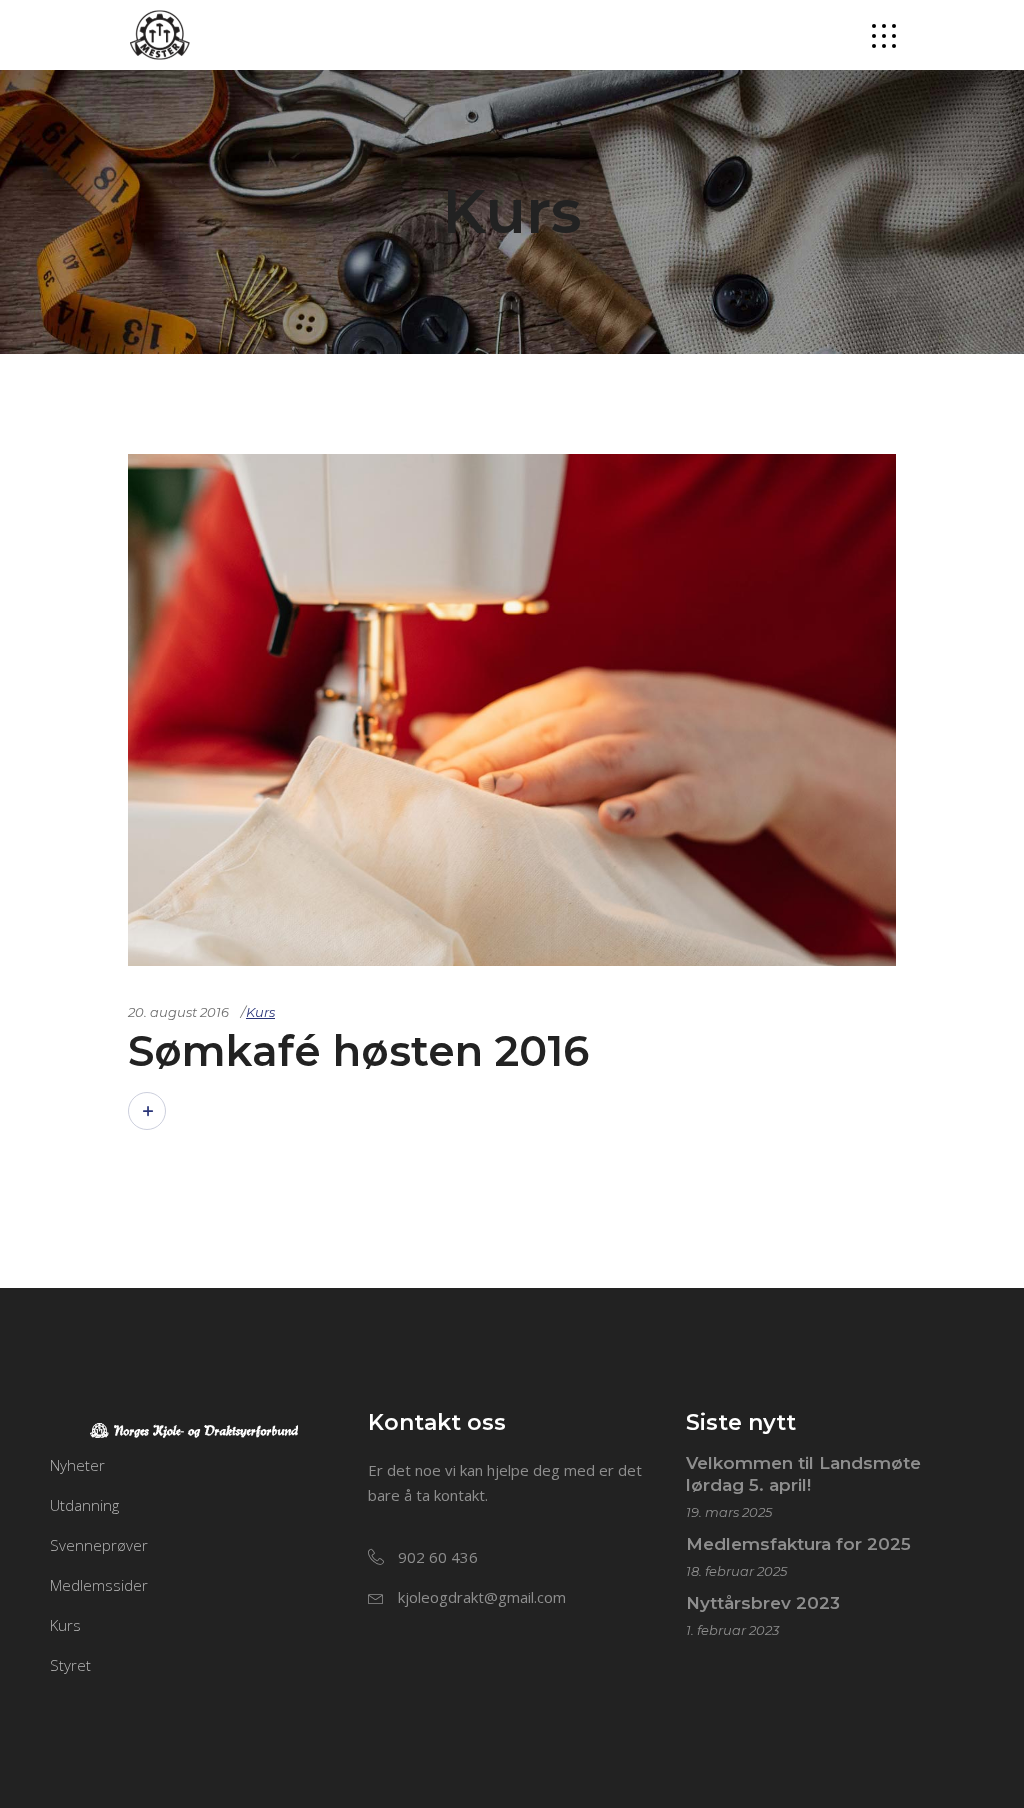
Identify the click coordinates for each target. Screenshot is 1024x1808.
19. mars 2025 (729, 1512)
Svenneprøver (99, 1545)
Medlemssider (99, 1585)
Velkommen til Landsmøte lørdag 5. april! (803, 1474)
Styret (70, 1665)
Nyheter (77, 1465)
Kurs (260, 1012)
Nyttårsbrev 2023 (763, 1603)
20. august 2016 (178, 1012)
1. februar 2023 (732, 1630)
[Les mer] (147, 1111)
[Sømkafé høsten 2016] (512, 710)
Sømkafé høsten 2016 (358, 1051)
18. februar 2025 (736, 1571)
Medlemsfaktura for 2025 (798, 1544)
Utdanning (84, 1505)
